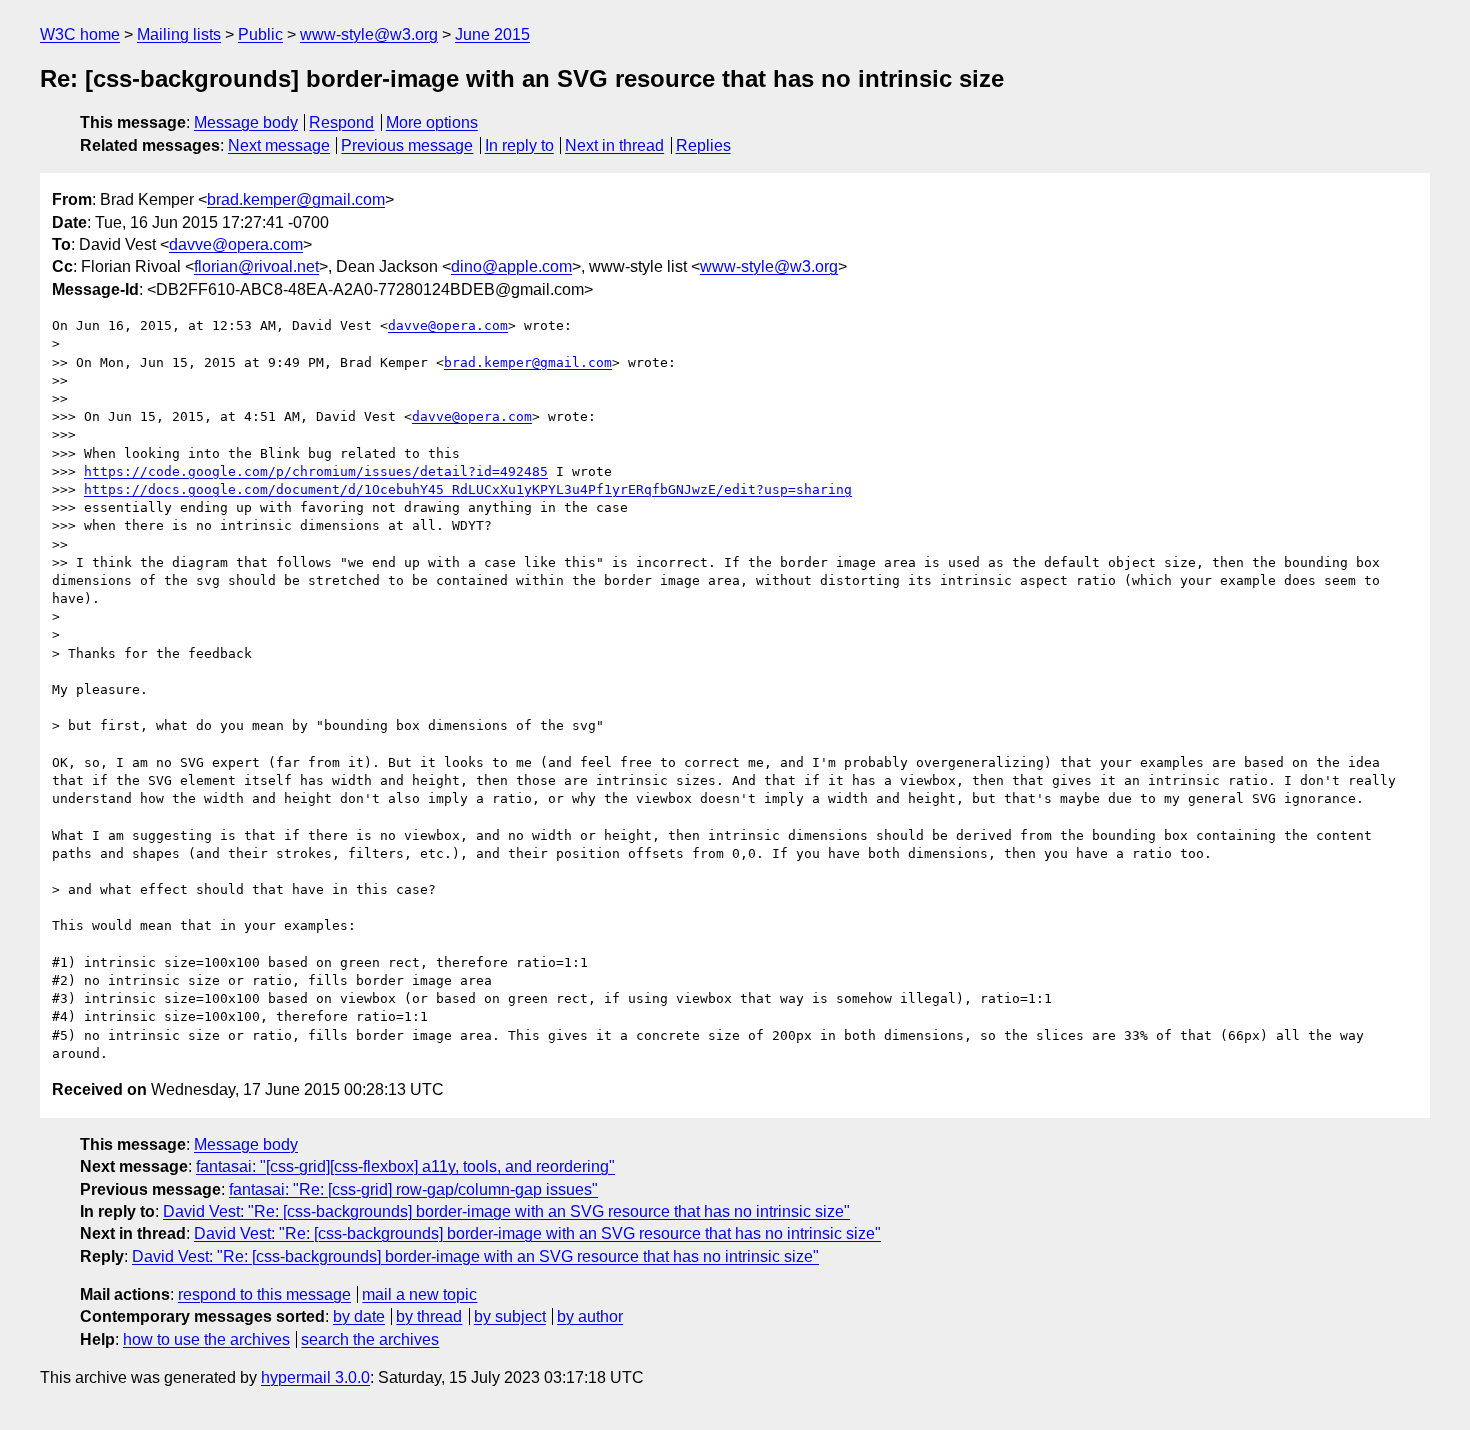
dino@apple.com (511, 266)
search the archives (370, 1339)
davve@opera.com (236, 244)
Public (260, 34)
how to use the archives (206, 1339)
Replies (703, 145)
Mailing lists (179, 34)
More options (432, 122)
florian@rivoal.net (256, 266)
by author (590, 1316)
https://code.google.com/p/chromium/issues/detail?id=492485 (316, 471)
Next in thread (614, 145)
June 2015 (492, 34)
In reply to (519, 145)
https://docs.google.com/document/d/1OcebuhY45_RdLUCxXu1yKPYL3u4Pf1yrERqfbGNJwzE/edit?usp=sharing (468, 489)
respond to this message (264, 1294)
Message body (246, 122)
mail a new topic (419, 1294)
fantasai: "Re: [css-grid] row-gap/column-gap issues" (413, 1189)
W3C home (80, 34)
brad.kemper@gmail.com (296, 199)
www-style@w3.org (369, 34)
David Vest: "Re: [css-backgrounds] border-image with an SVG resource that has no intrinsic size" (506, 1211)
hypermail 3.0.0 (315, 1377)
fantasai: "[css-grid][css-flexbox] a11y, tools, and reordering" (405, 1166)
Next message (279, 145)
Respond (341, 122)
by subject (510, 1316)
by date (359, 1316)
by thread (429, 1316)
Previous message (407, 145)
